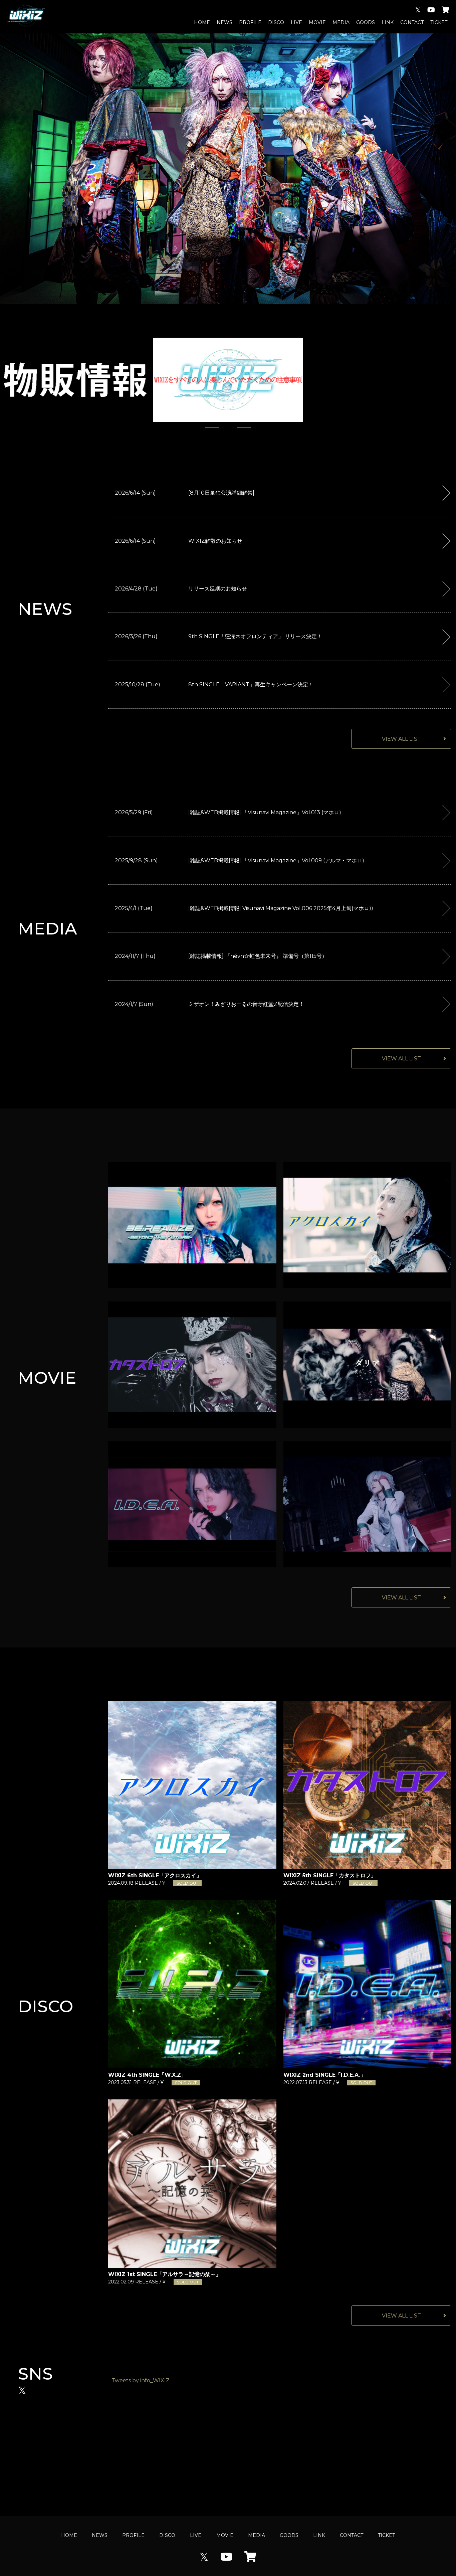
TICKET (439, 22)
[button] (212, 427)
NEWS (224, 22)
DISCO (276, 22)
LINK (388, 22)
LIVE (296, 22)
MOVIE (317, 22)
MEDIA (341, 22)
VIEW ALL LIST (401, 739)
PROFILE (250, 22)
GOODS (366, 22)
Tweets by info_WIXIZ (141, 2380)
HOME (202, 22)
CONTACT (412, 22)
